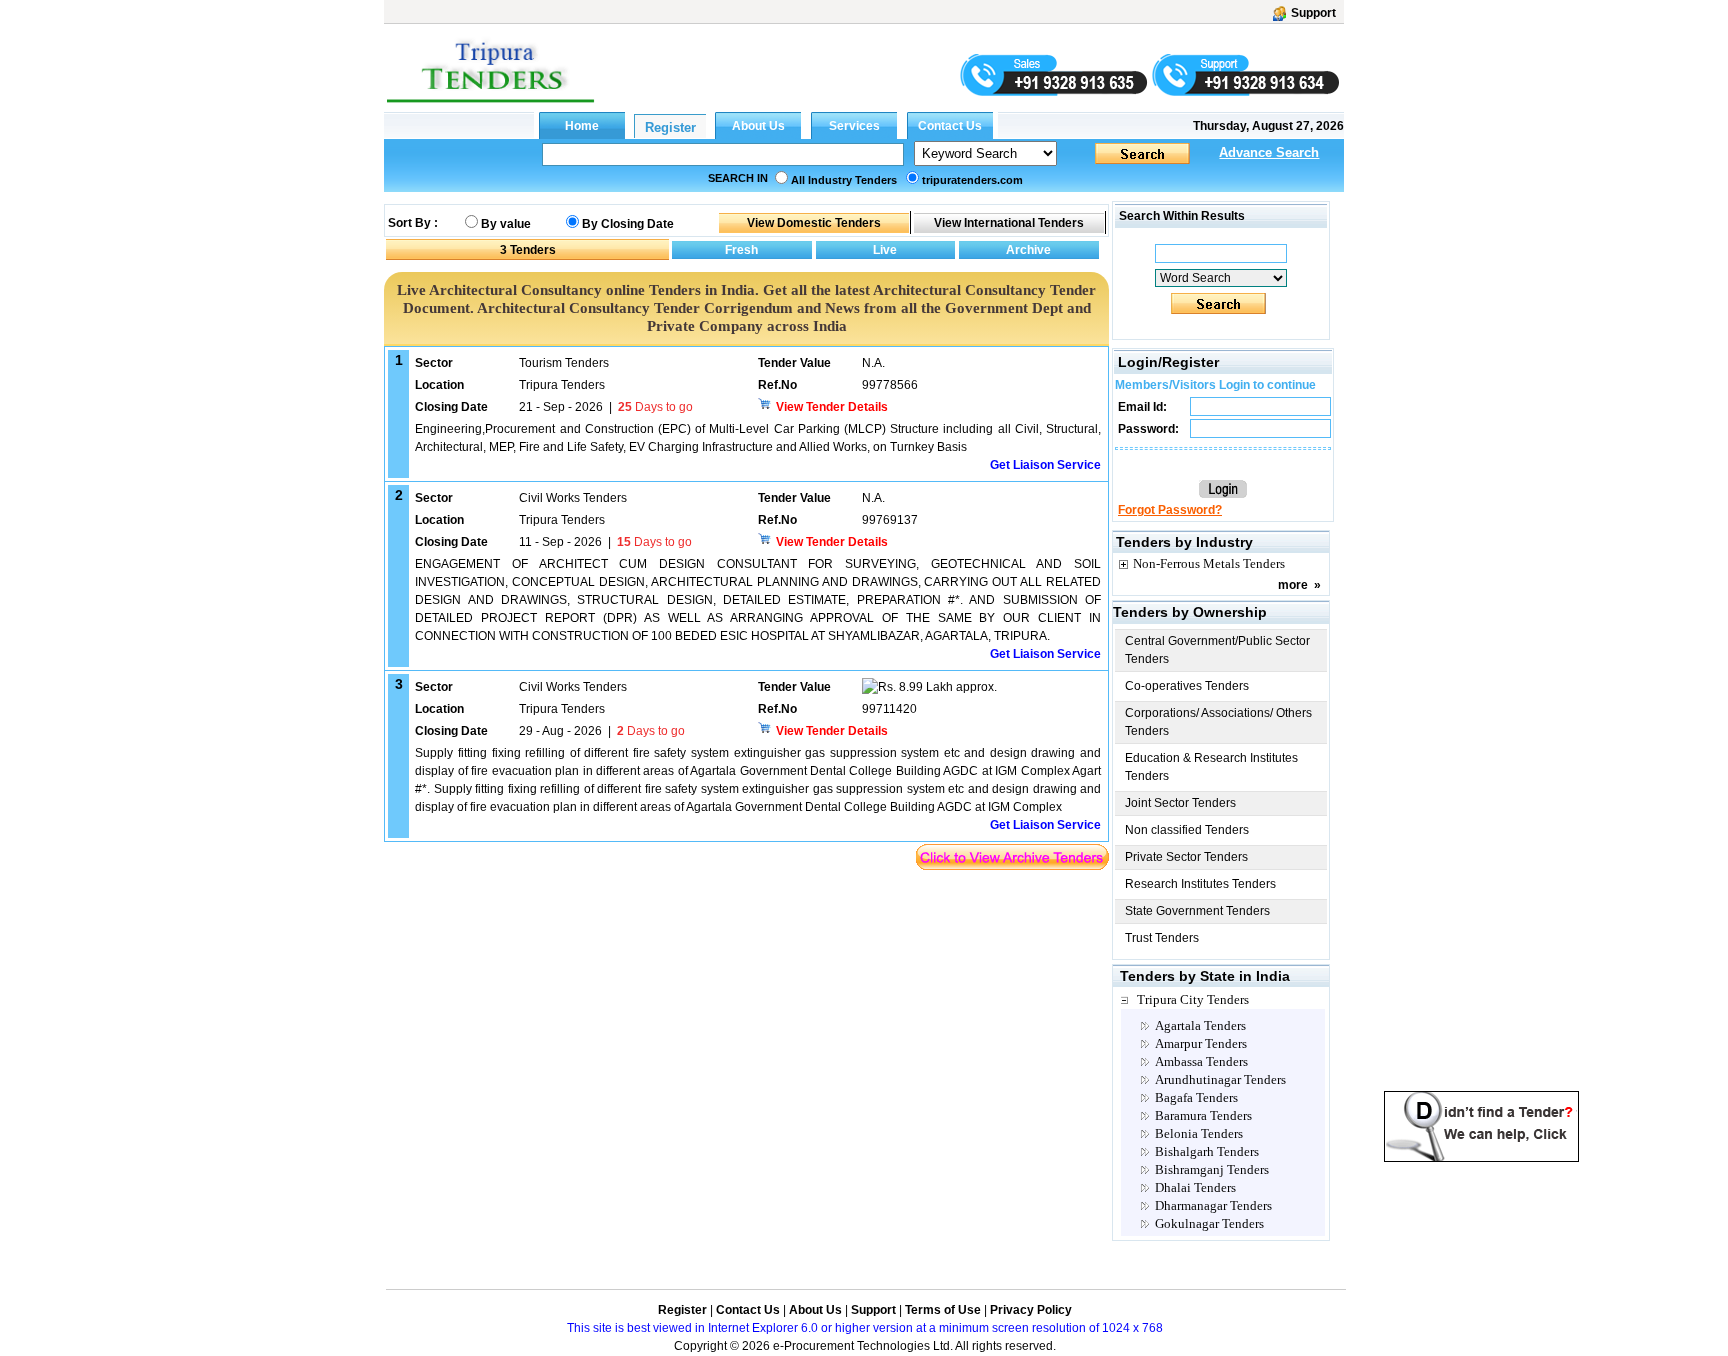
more (1293, 585)
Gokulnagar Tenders (1209, 1223)
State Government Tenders (1197, 911)
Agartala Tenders (1200, 1025)
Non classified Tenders (1187, 830)
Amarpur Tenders (1201, 1043)
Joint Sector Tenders (1180, 803)
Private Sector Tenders (1186, 857)
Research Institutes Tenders (1200, 884)
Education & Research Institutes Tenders (1211, 767)
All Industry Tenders (844, 180)
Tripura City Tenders (1193, 999)
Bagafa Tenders (1196, 1097)
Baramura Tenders (1203, 1115)
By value (506, 224)
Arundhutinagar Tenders (1220, 1079)
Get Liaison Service (1045, 465)
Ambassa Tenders (1201, 1061)
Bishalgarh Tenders (1207, 1151)
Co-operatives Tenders (1187, 686)
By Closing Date (628, 224)
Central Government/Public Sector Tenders (1217, 650)
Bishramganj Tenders (1212, 1169)
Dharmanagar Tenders (1213, 1205)
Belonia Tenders (1199, 1133)
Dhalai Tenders (1195, 1187)
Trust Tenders (1162, 938)
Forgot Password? (1170, 510)
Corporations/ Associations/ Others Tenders (1218, 722)
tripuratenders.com (972, 180)
